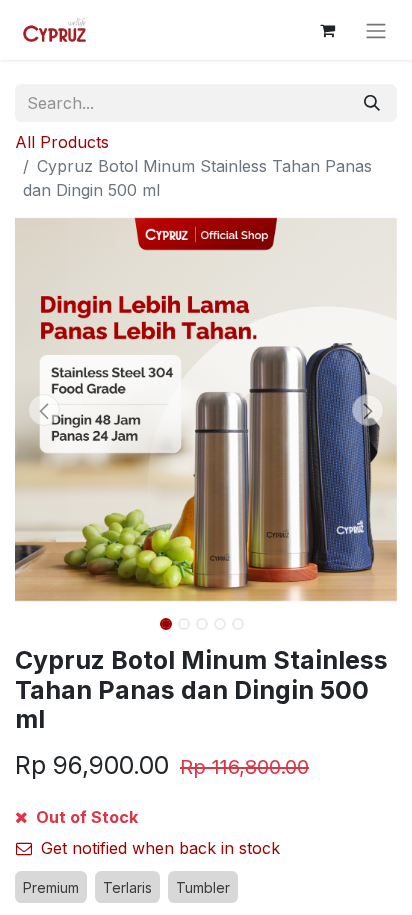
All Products (62, 142)
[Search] (372, 103)
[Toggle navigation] (376, 30)
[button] (43, 410)
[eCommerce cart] (327, 30)
